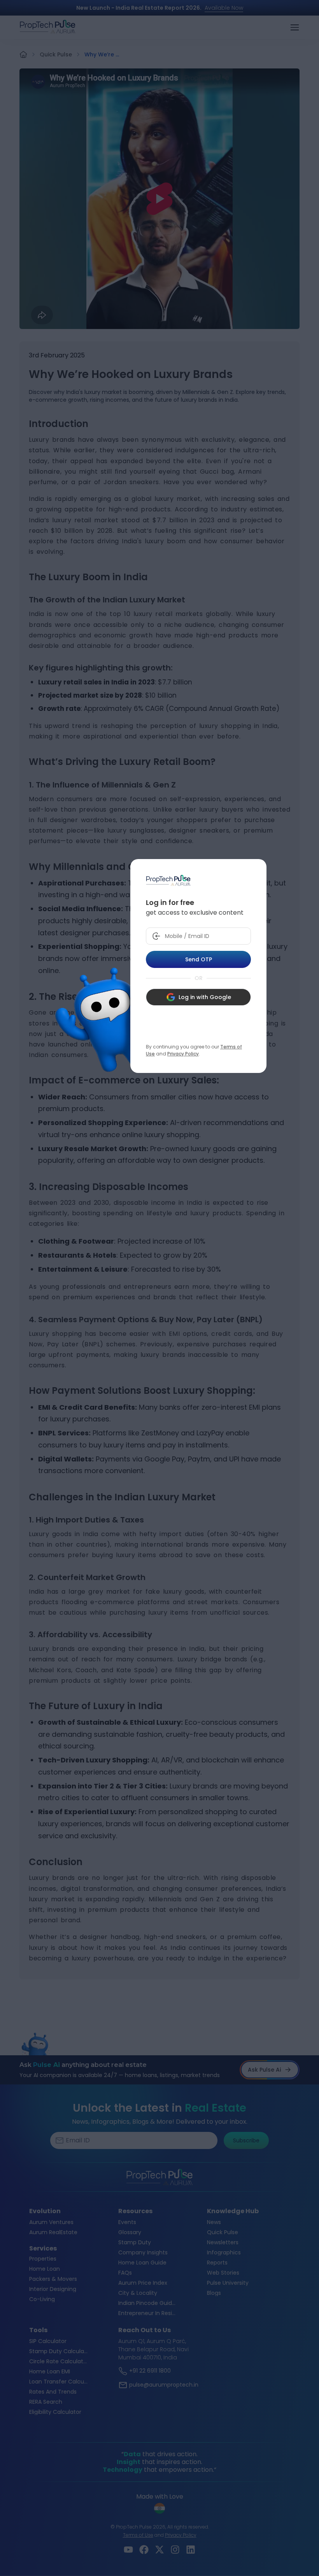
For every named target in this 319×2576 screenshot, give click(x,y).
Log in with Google (205, 997)
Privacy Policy (183, 1054)
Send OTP (199, 959)
